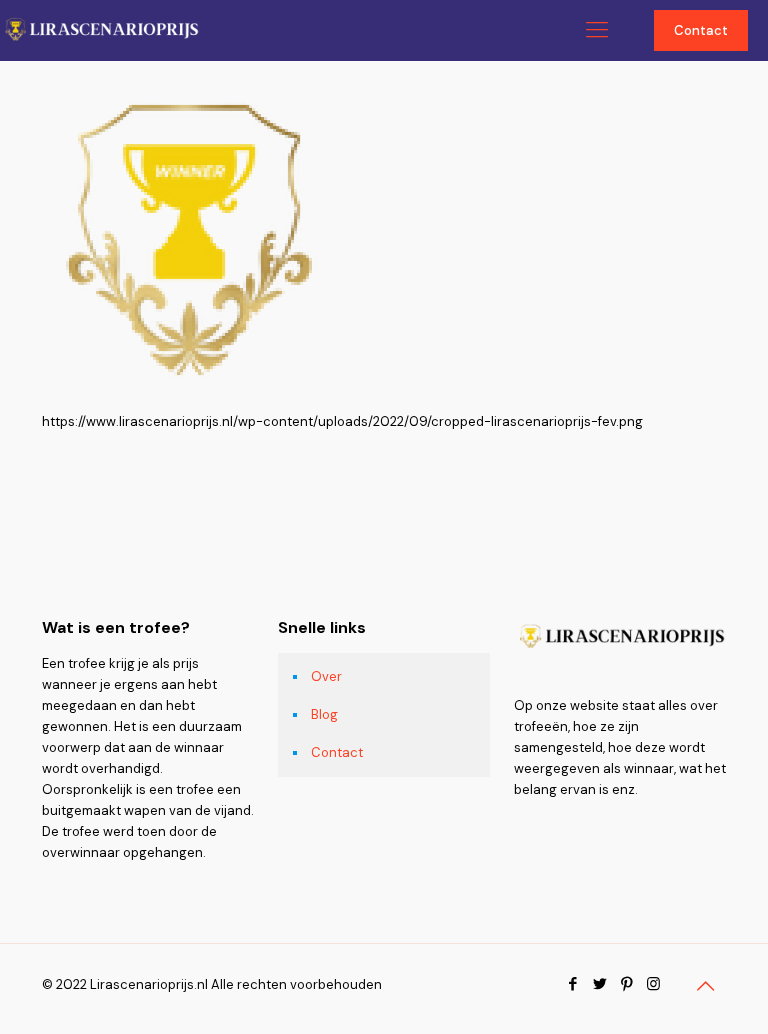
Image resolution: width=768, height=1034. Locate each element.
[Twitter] (599, 984)
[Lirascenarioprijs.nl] (100, 30)
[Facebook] (572, 984)
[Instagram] (653, 984)
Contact (701, 30)
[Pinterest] (626, 984)
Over (326, 676)
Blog (324, 714)
